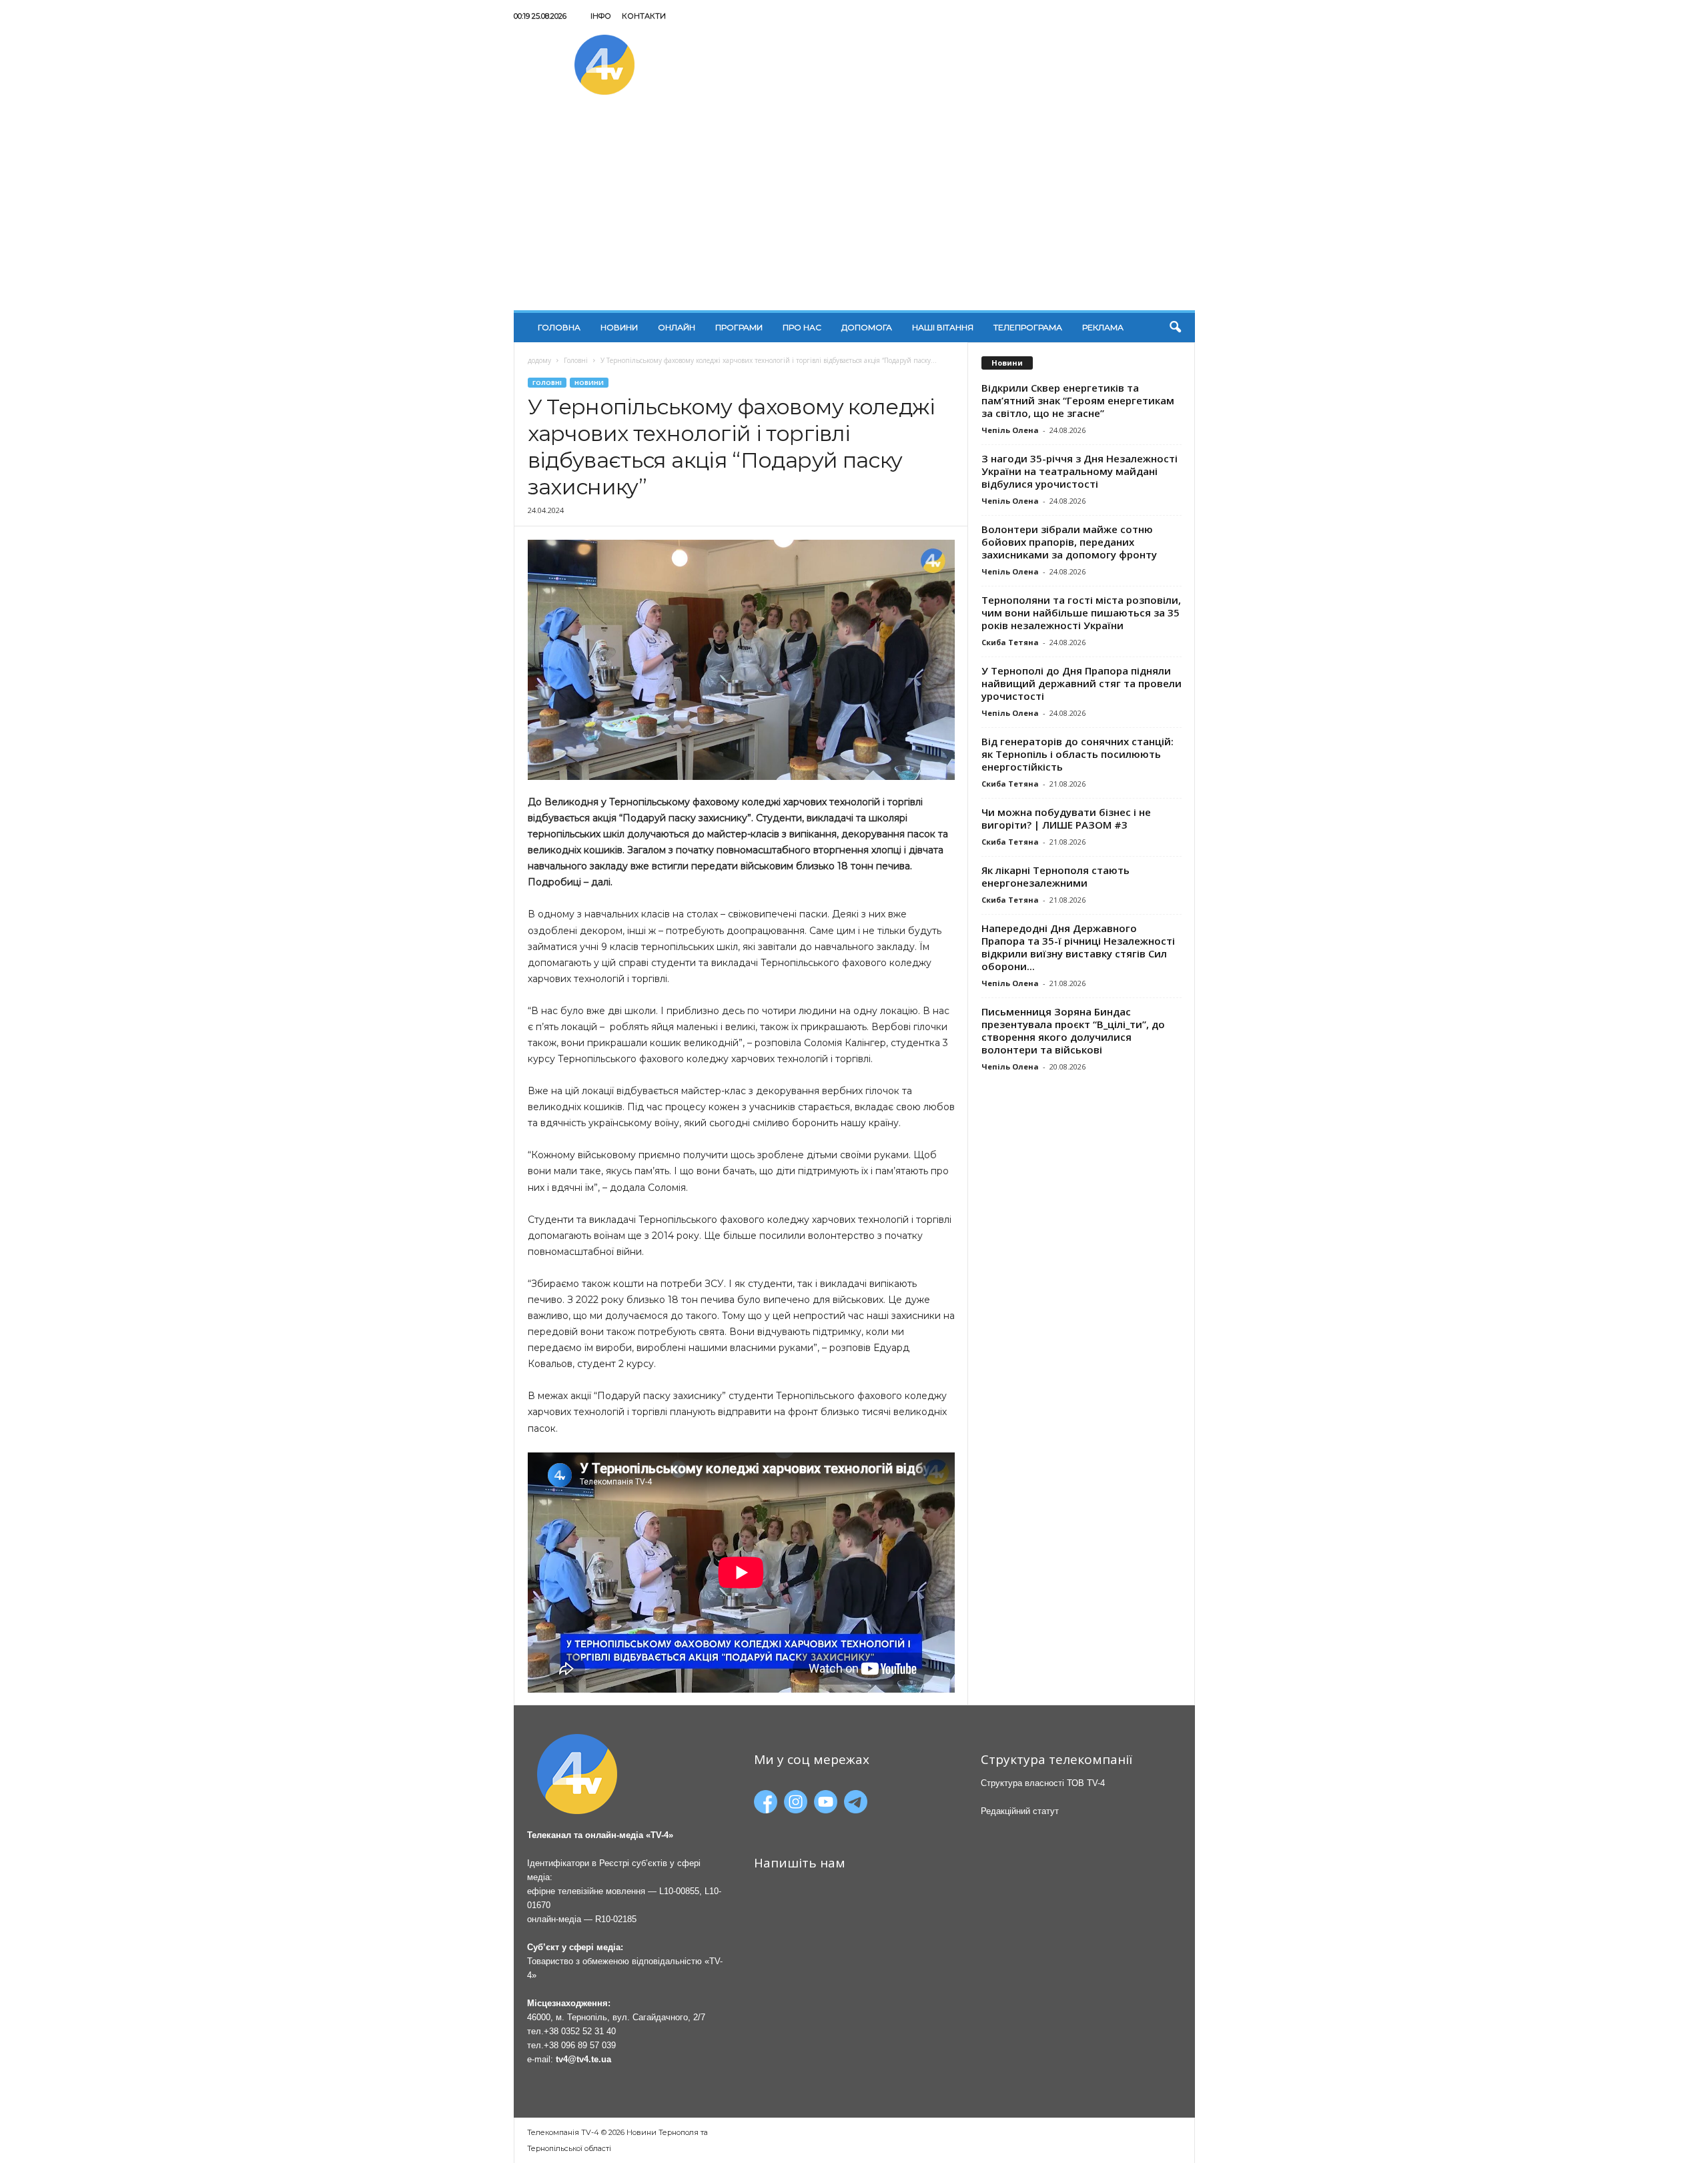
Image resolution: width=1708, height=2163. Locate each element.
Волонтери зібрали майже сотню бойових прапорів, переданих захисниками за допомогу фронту (1069, 542)
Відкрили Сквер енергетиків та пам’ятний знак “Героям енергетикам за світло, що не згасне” (1078, 400)
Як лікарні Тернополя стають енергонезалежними (1055, 876)
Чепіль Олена (1010, 430)
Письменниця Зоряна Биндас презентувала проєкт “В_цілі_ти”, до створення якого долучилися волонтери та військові (1073, 1030)
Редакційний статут (1020, 1811)
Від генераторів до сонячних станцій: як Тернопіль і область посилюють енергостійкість (1078, 754)
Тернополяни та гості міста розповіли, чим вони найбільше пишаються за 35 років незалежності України (1081, 612)
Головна (559, 327)
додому (539, 360)
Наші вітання (943, 327)
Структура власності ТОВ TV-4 (1043, 1783)
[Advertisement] (854, 210)
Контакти (644, 16)
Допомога (867, 327)
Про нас (802, 327)
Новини (619, 327)
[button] (1175, 328)
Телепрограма (1028, 327)
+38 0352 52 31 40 (580, 2031)
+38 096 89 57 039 (580, 2045)
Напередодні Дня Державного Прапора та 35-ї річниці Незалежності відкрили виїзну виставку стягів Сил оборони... (1078, 947)
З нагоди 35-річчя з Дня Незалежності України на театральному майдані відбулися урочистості (1080, 471)
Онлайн (677, 327)
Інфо (601, 16)
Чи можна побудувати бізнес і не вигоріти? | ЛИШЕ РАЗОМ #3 (1066, 818)
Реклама (1103, 327)
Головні (576, 360)
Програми (739, 327)
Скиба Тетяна (1010, 642)
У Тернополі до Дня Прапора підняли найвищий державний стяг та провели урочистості (1082, 683)
